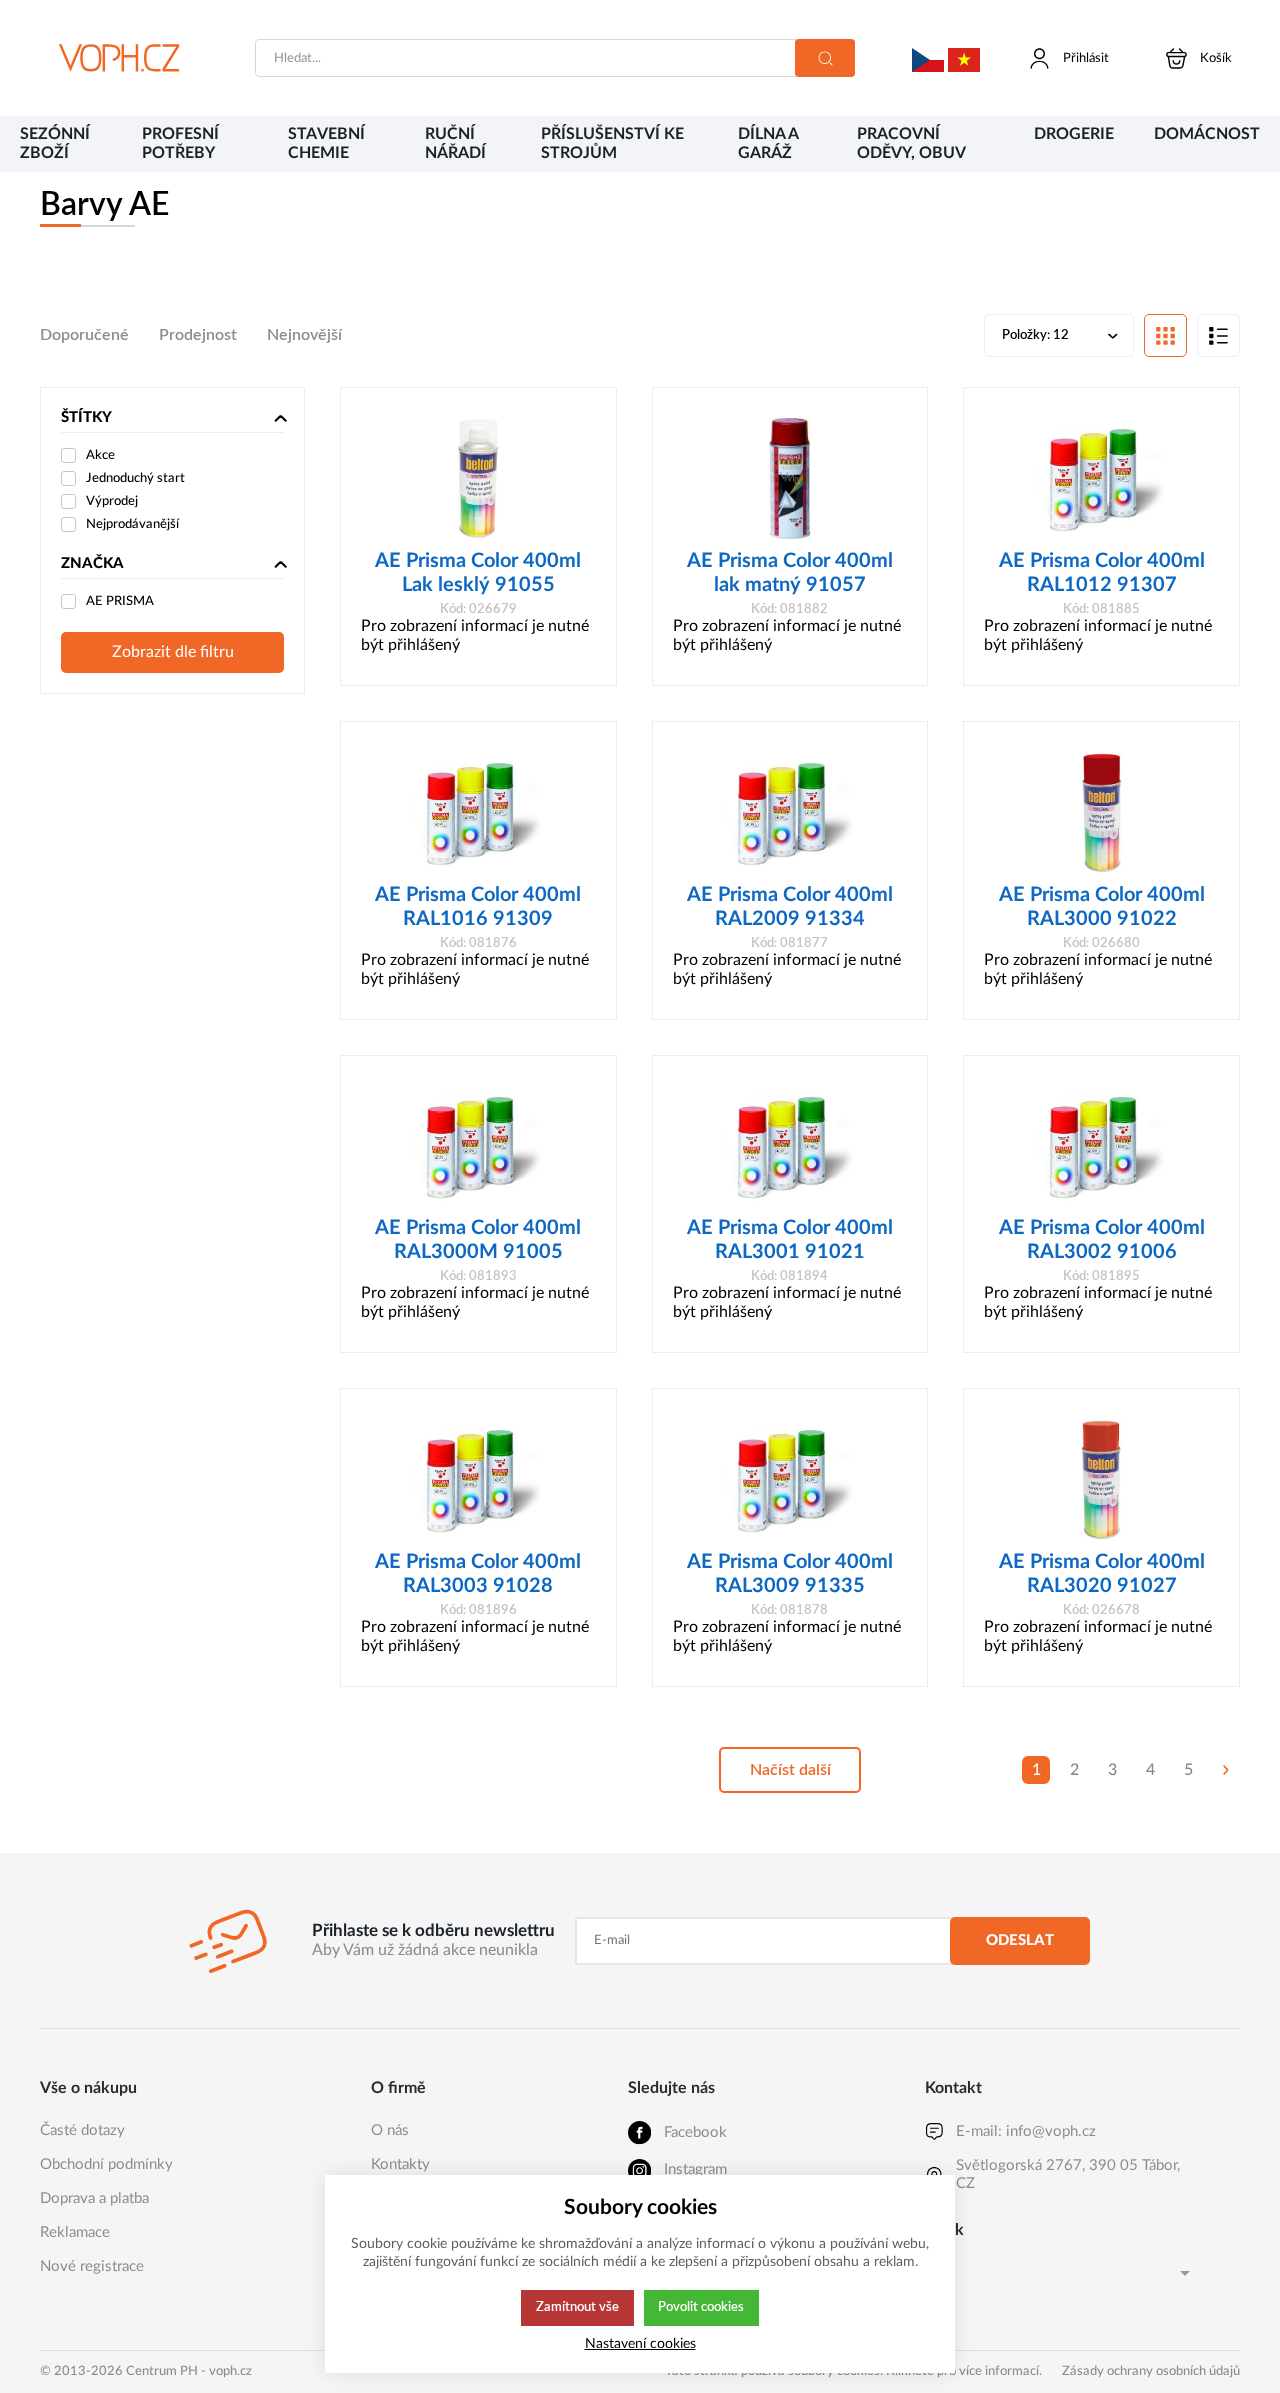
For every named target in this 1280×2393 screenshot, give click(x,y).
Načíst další (790, 1770)
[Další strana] (1226, 1770)
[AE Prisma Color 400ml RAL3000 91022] (1101, 812)
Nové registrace (92, 2266)
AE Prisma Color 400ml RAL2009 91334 (790, 907)
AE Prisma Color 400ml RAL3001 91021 (790, 1240)
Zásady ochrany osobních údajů (1151, 2371)
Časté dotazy (82, 2130)
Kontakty (400, 2164)
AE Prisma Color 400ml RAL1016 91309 (478, 907)
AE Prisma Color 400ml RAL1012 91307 (1102, 573)
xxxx (928, 45)
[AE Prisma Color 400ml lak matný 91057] (790, 478)
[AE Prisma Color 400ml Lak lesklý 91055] (478, 478)
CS (934, 2272)
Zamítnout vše (577, 2307)
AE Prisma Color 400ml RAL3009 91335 (790, 1574)
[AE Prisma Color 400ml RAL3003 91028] (478, 1479)
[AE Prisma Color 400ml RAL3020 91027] (1101, 1479)
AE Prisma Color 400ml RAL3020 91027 (1102, 1574)
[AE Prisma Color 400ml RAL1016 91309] (478, 812)
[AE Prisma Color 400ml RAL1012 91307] (1101, 478)
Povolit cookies (701, 2307)
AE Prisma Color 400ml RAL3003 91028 (478, 1574)
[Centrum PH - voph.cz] (119, 58)
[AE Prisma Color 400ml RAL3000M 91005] (478, 1146)
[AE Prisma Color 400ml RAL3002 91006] (1101, 1146)
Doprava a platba (94, 2198)
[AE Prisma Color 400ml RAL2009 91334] (790, 812)
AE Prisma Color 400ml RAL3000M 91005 (478, 1240)
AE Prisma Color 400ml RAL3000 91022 (1102, 907)
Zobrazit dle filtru (173, 652)
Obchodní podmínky (106, 2164)
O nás (390, 2130)
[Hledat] (825, 58)
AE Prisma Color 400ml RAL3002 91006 (1102, 1240)
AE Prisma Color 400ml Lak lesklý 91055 (478, 573)
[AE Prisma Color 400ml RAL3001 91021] (790, 1146)
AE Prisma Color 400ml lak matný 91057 (790, 573)
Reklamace (75, 2232)
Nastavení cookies (640, 2343)
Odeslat (1020, 1940)
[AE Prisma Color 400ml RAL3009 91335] (790, 1479)
